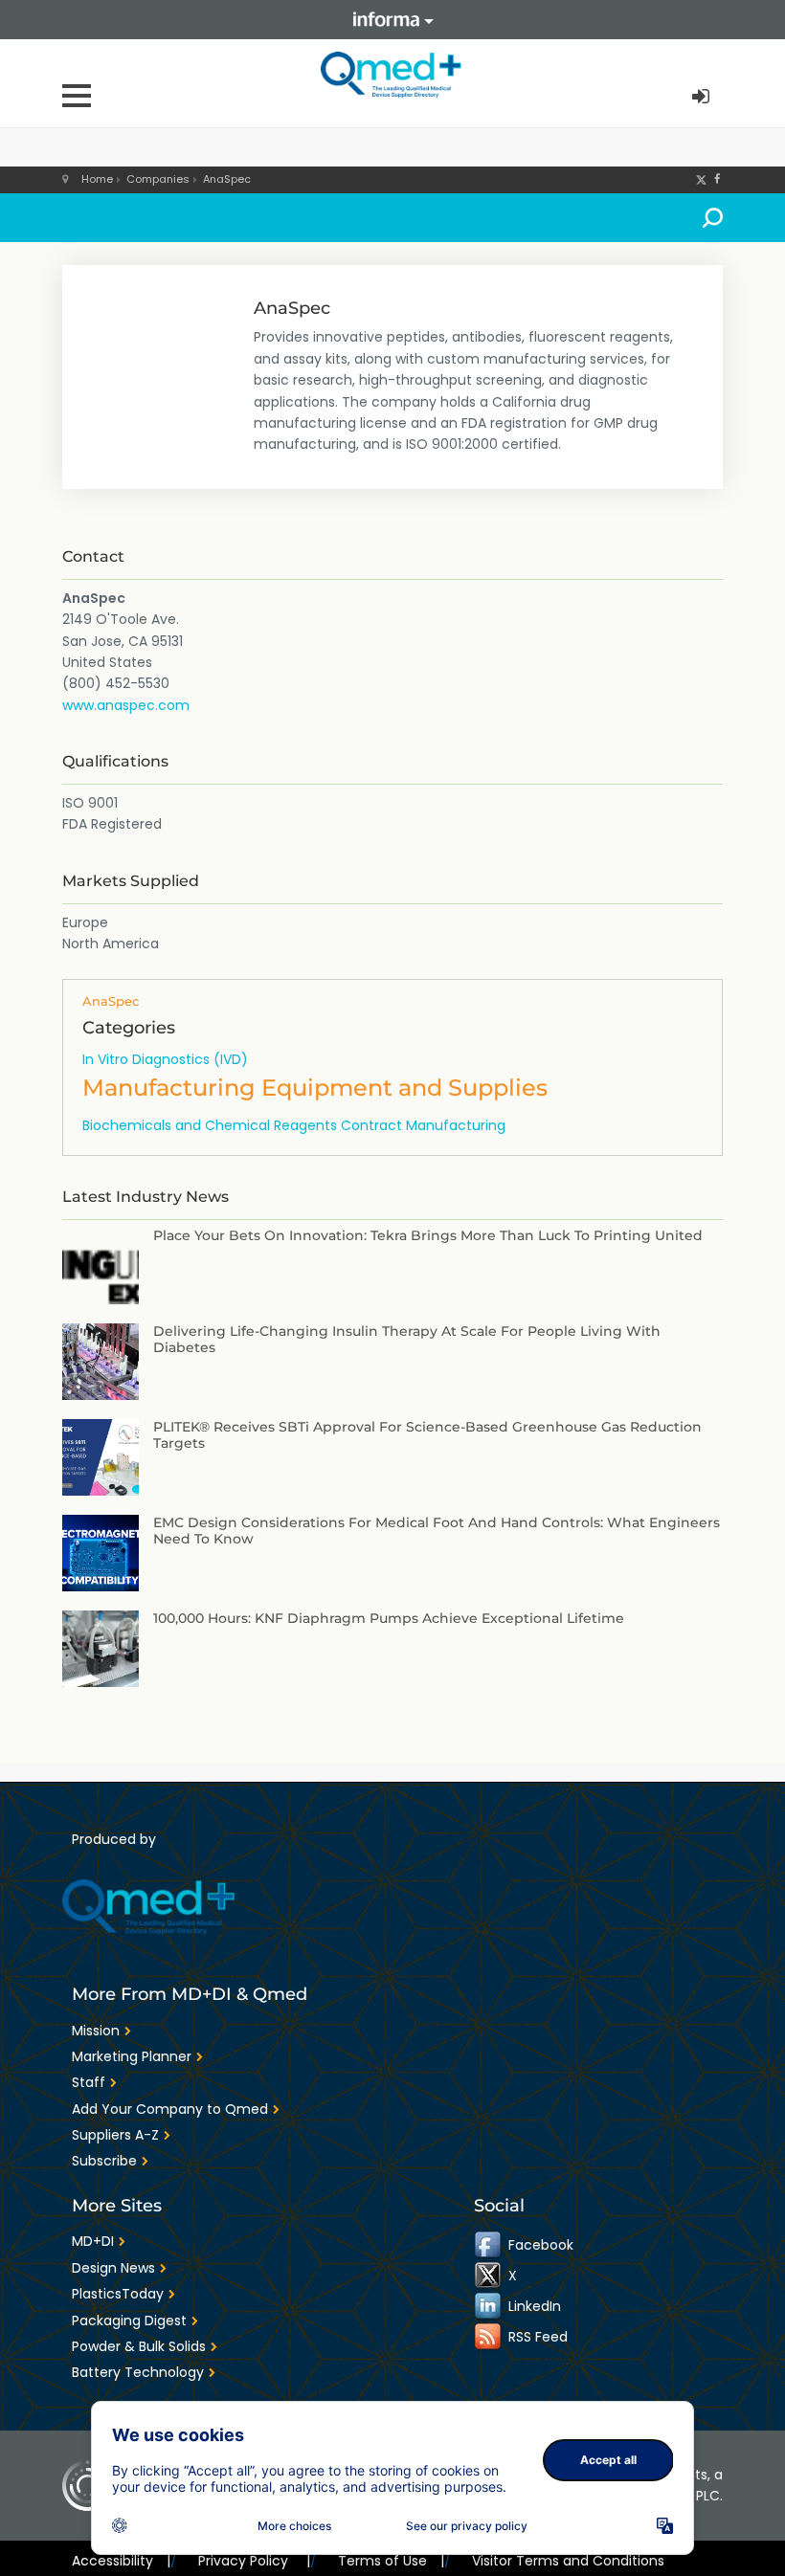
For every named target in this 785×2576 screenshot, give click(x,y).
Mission (96, 2031)
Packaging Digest (129, 2321)
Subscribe (104, 2161)
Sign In (703, 97)
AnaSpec (227, 179)
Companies (158, 179)
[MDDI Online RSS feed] (489, 2337)
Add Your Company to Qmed (170, 2109)
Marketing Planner (132, 2056)
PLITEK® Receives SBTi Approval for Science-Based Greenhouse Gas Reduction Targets (427, 1435)
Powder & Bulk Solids (139, 2346)
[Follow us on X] (701, 179)
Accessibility (121, 2561)
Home (97, 179)
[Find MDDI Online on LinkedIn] (489, 2306)
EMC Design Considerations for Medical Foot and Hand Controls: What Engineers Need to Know (437, 1531)
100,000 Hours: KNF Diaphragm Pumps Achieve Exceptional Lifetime (389, 1618)
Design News (113, 2268)
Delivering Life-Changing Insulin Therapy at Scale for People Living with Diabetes (407, 1339)
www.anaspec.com (126, 705)
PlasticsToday (118, 2294)
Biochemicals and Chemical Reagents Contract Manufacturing (294, 1125)
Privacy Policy (254, 2561)
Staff (89, 2082)
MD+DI (93, 2241)
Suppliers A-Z (115, 2135)
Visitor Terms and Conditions (568, 2561)
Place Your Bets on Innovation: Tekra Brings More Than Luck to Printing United (428, 1235)
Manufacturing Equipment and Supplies (315, 1088)
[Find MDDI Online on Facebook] (489, 2245)
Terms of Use (391, 2561)
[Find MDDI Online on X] (489, 2276)
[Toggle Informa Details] (392, 20)
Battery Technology (138, 2372)
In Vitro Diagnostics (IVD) (165, 1059)
